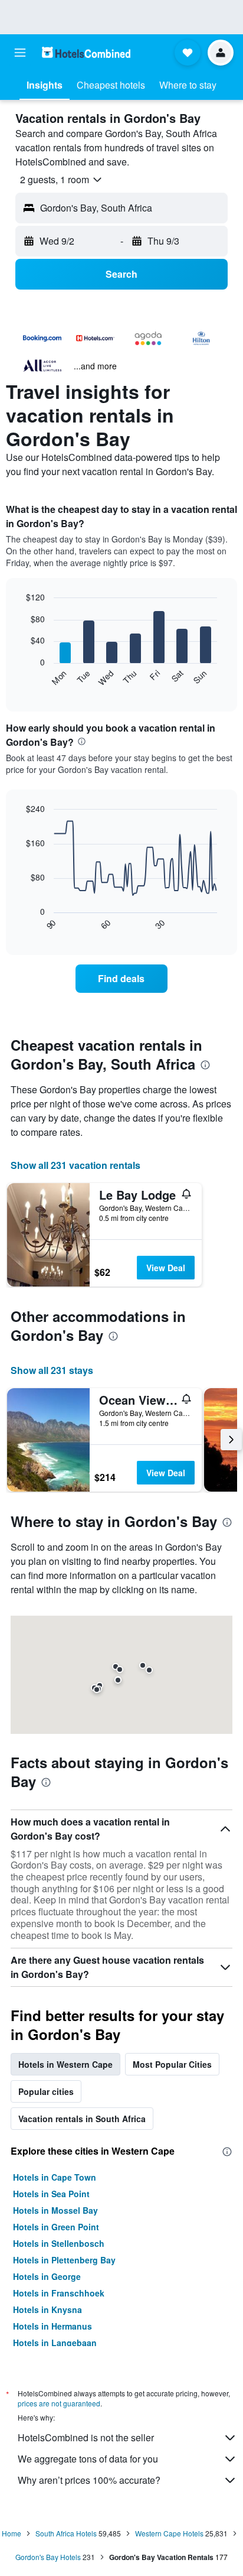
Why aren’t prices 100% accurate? (89, 2480)
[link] (122, 979)
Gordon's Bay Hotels (48, 2557)
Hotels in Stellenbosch (59, 2243)
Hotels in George (47, 2276)
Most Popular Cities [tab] (172, 2064)
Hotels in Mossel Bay (55, 2210)
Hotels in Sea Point (51, 2194)
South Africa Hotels (66, 2533)
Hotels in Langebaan (55, 2343)
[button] (20, 53)
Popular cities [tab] (46, 2091)
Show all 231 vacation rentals (75, 1165)
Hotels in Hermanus (52, 2326)
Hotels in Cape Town (55, 2177)
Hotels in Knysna (47, 2309)
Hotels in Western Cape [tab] (65, 2064)
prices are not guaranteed (59, 2403)
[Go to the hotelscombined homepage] (86, 52)
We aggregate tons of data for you (88, 2459)
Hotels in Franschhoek (59, 2293)
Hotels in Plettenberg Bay (64, 2260)
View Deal (166, 1268)
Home (12, 2533)
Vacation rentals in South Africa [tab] (82, 2119)
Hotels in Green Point (56, 2227)
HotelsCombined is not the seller (86, 2437)
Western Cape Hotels (169, 2533)
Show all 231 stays (52, 1370)
